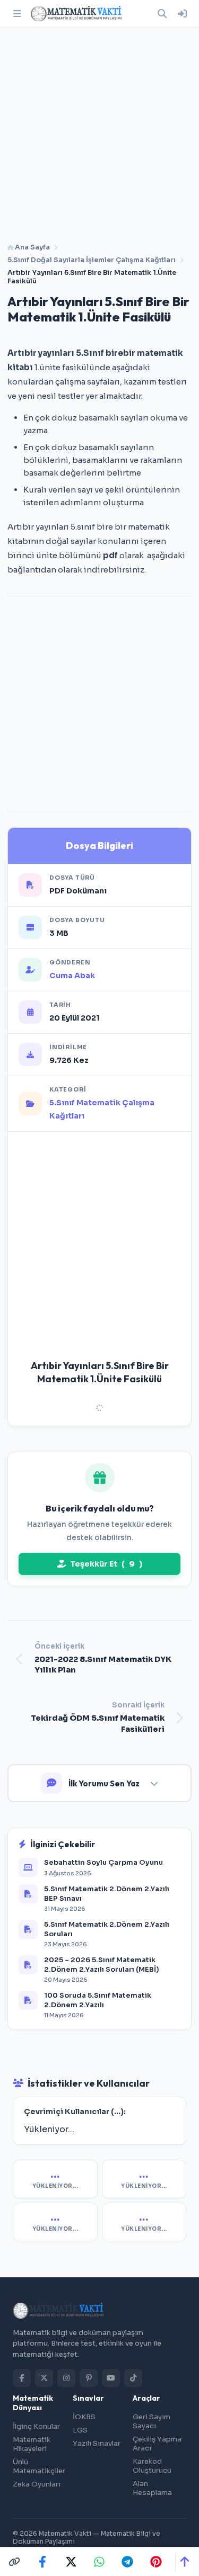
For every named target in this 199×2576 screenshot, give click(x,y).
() (106, 1564)
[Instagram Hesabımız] (66, 2378)
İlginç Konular (36, 2426)
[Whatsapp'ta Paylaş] (99, 2562)
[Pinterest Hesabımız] (89, 2378)
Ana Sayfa (32, 247)
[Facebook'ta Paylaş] (42, 2562)
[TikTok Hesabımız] (133, 2378)
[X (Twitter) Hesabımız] (44, 2378)
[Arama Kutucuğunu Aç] (162, 14)
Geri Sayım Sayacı (152, 2421)
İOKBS (84, 2417)
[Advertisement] (99, 131)
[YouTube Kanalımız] (111, 2378)
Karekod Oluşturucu (152, 2466)
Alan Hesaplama (152, 2488)
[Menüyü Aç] (17, 14)
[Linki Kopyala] (14, 2562)
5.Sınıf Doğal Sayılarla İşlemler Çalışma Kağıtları (92, 260)
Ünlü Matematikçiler (39, 2466)
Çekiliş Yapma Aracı (157, 2444)
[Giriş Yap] (182, 14)
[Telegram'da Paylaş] (127, 2562)
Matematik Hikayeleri (32, 2444)
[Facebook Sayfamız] (22, 2378)
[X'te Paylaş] (71, 2562)
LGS (80, 2430)
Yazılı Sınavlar (97, 2443)
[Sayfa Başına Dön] (184, 2562)
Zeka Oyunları (37, 2484)
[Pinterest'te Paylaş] (156, 2562)
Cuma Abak (72, 976)
